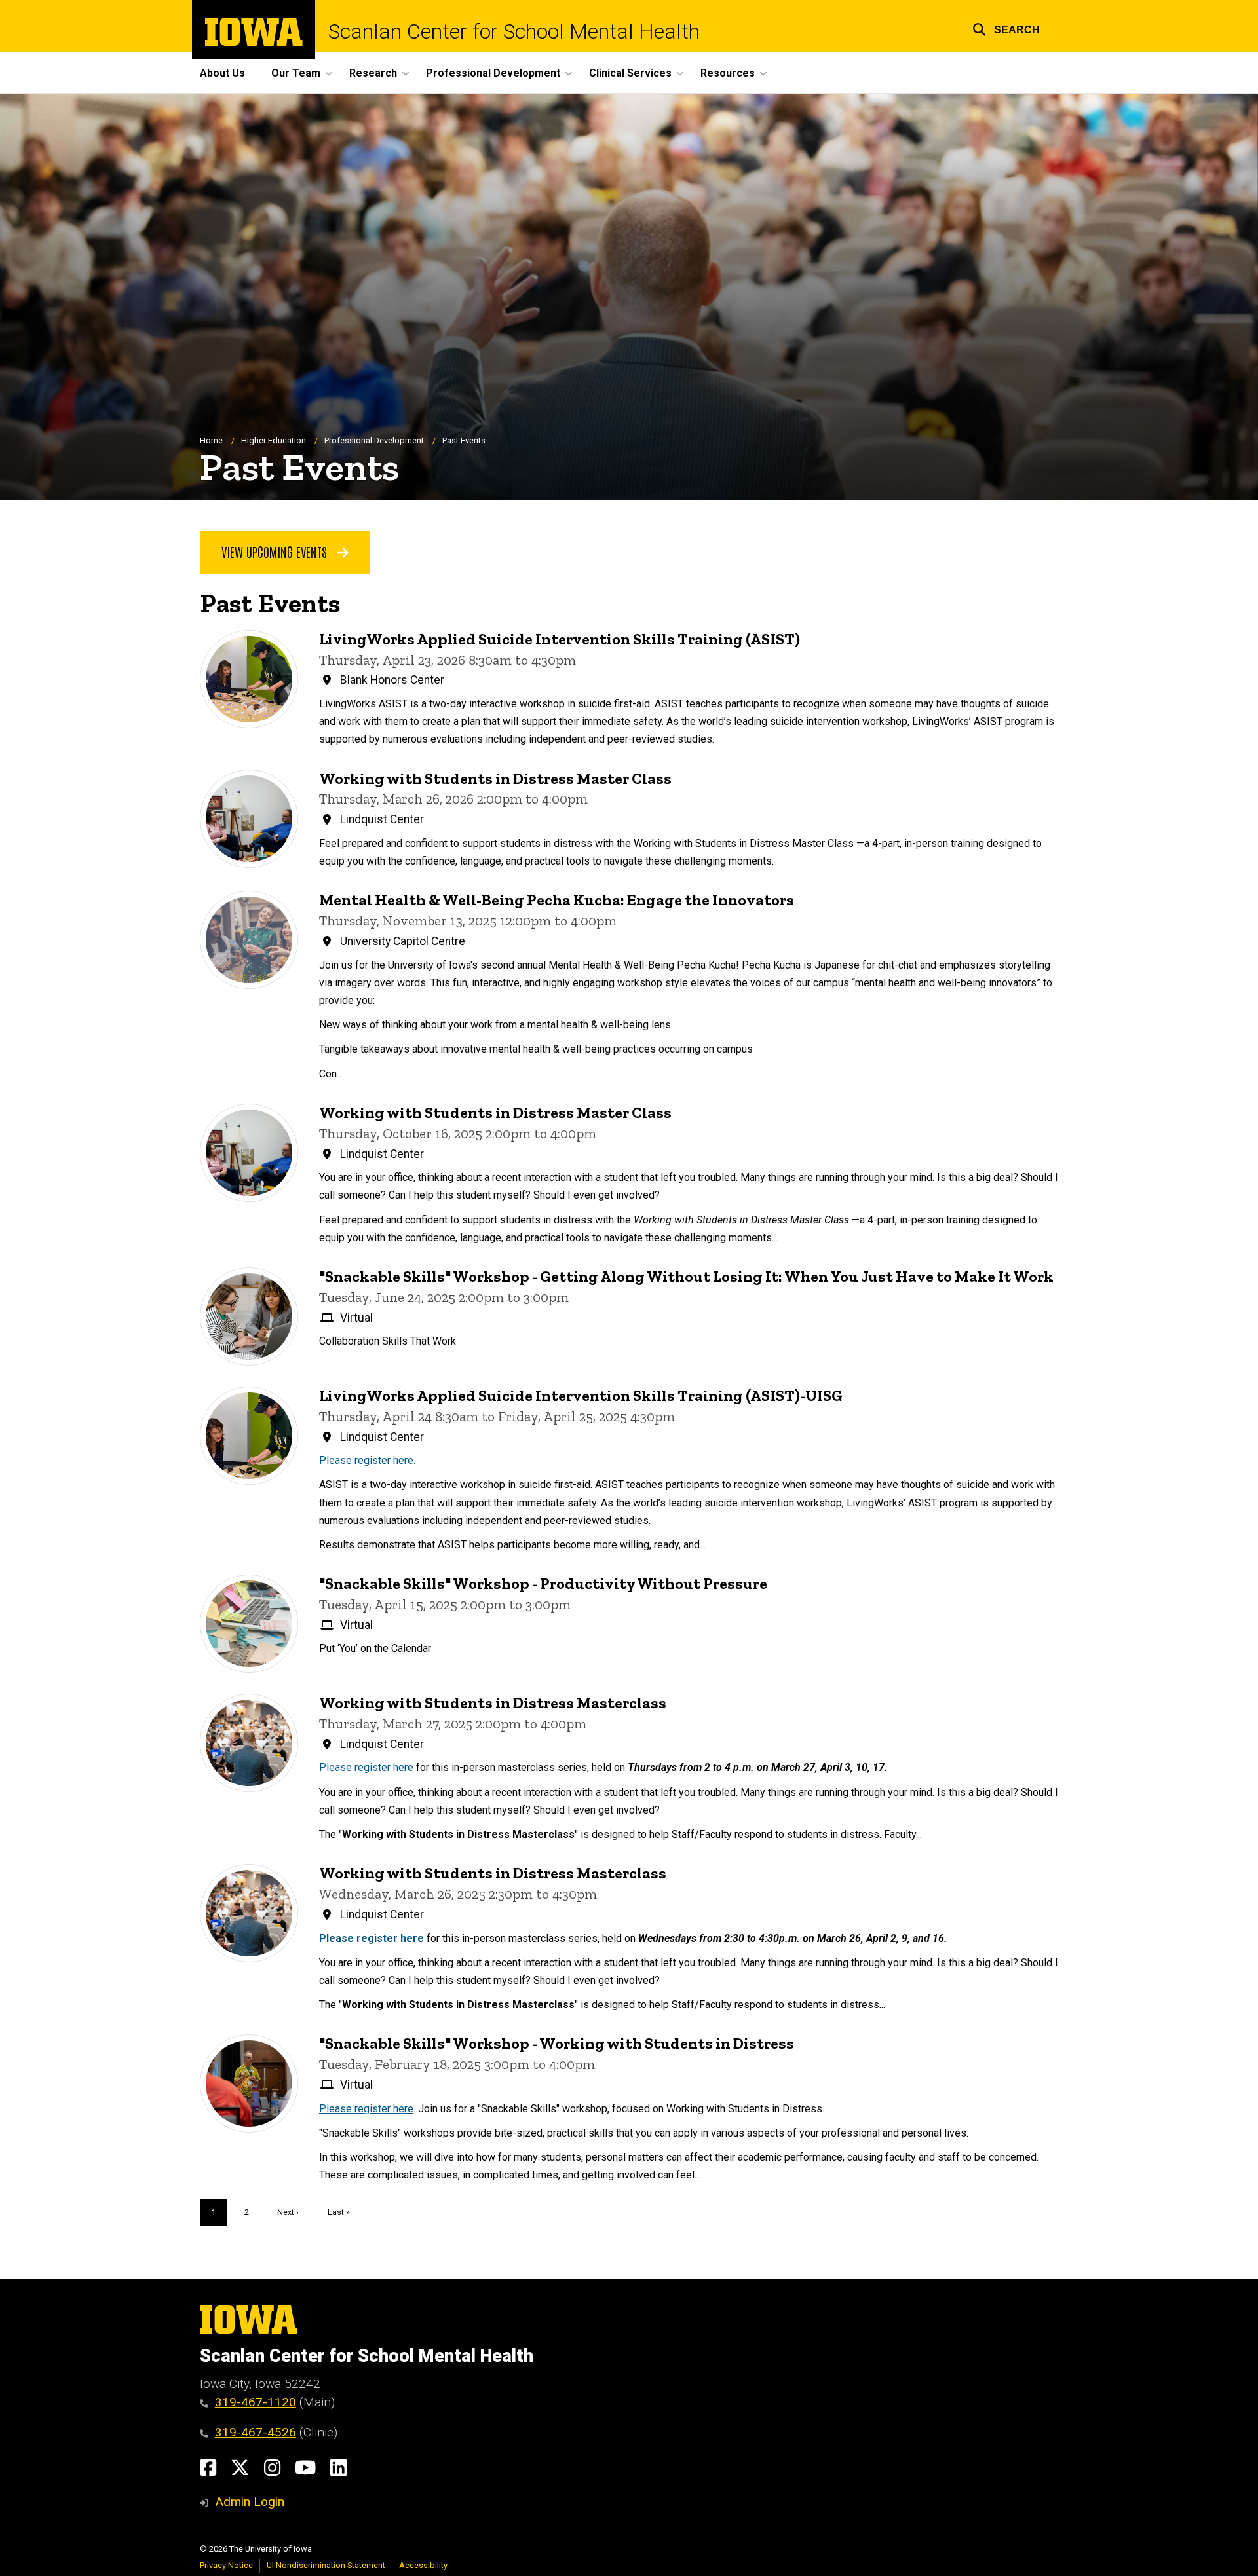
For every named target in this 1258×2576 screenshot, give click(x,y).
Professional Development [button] (493, 73)
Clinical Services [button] (630, 73)
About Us (222, 73)
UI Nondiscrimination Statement (326, 2565)
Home (211, 440)
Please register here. (367, 1460)
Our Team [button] (296, 73)
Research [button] (373, 73)
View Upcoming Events (276, 551)
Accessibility (423, 2565)
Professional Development (374, 440)
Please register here (366, 1767)
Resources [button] (728, 73)
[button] (1006, 28)
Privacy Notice (226, 2565)
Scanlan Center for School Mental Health (514, 31)
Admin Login (250, 2502)
